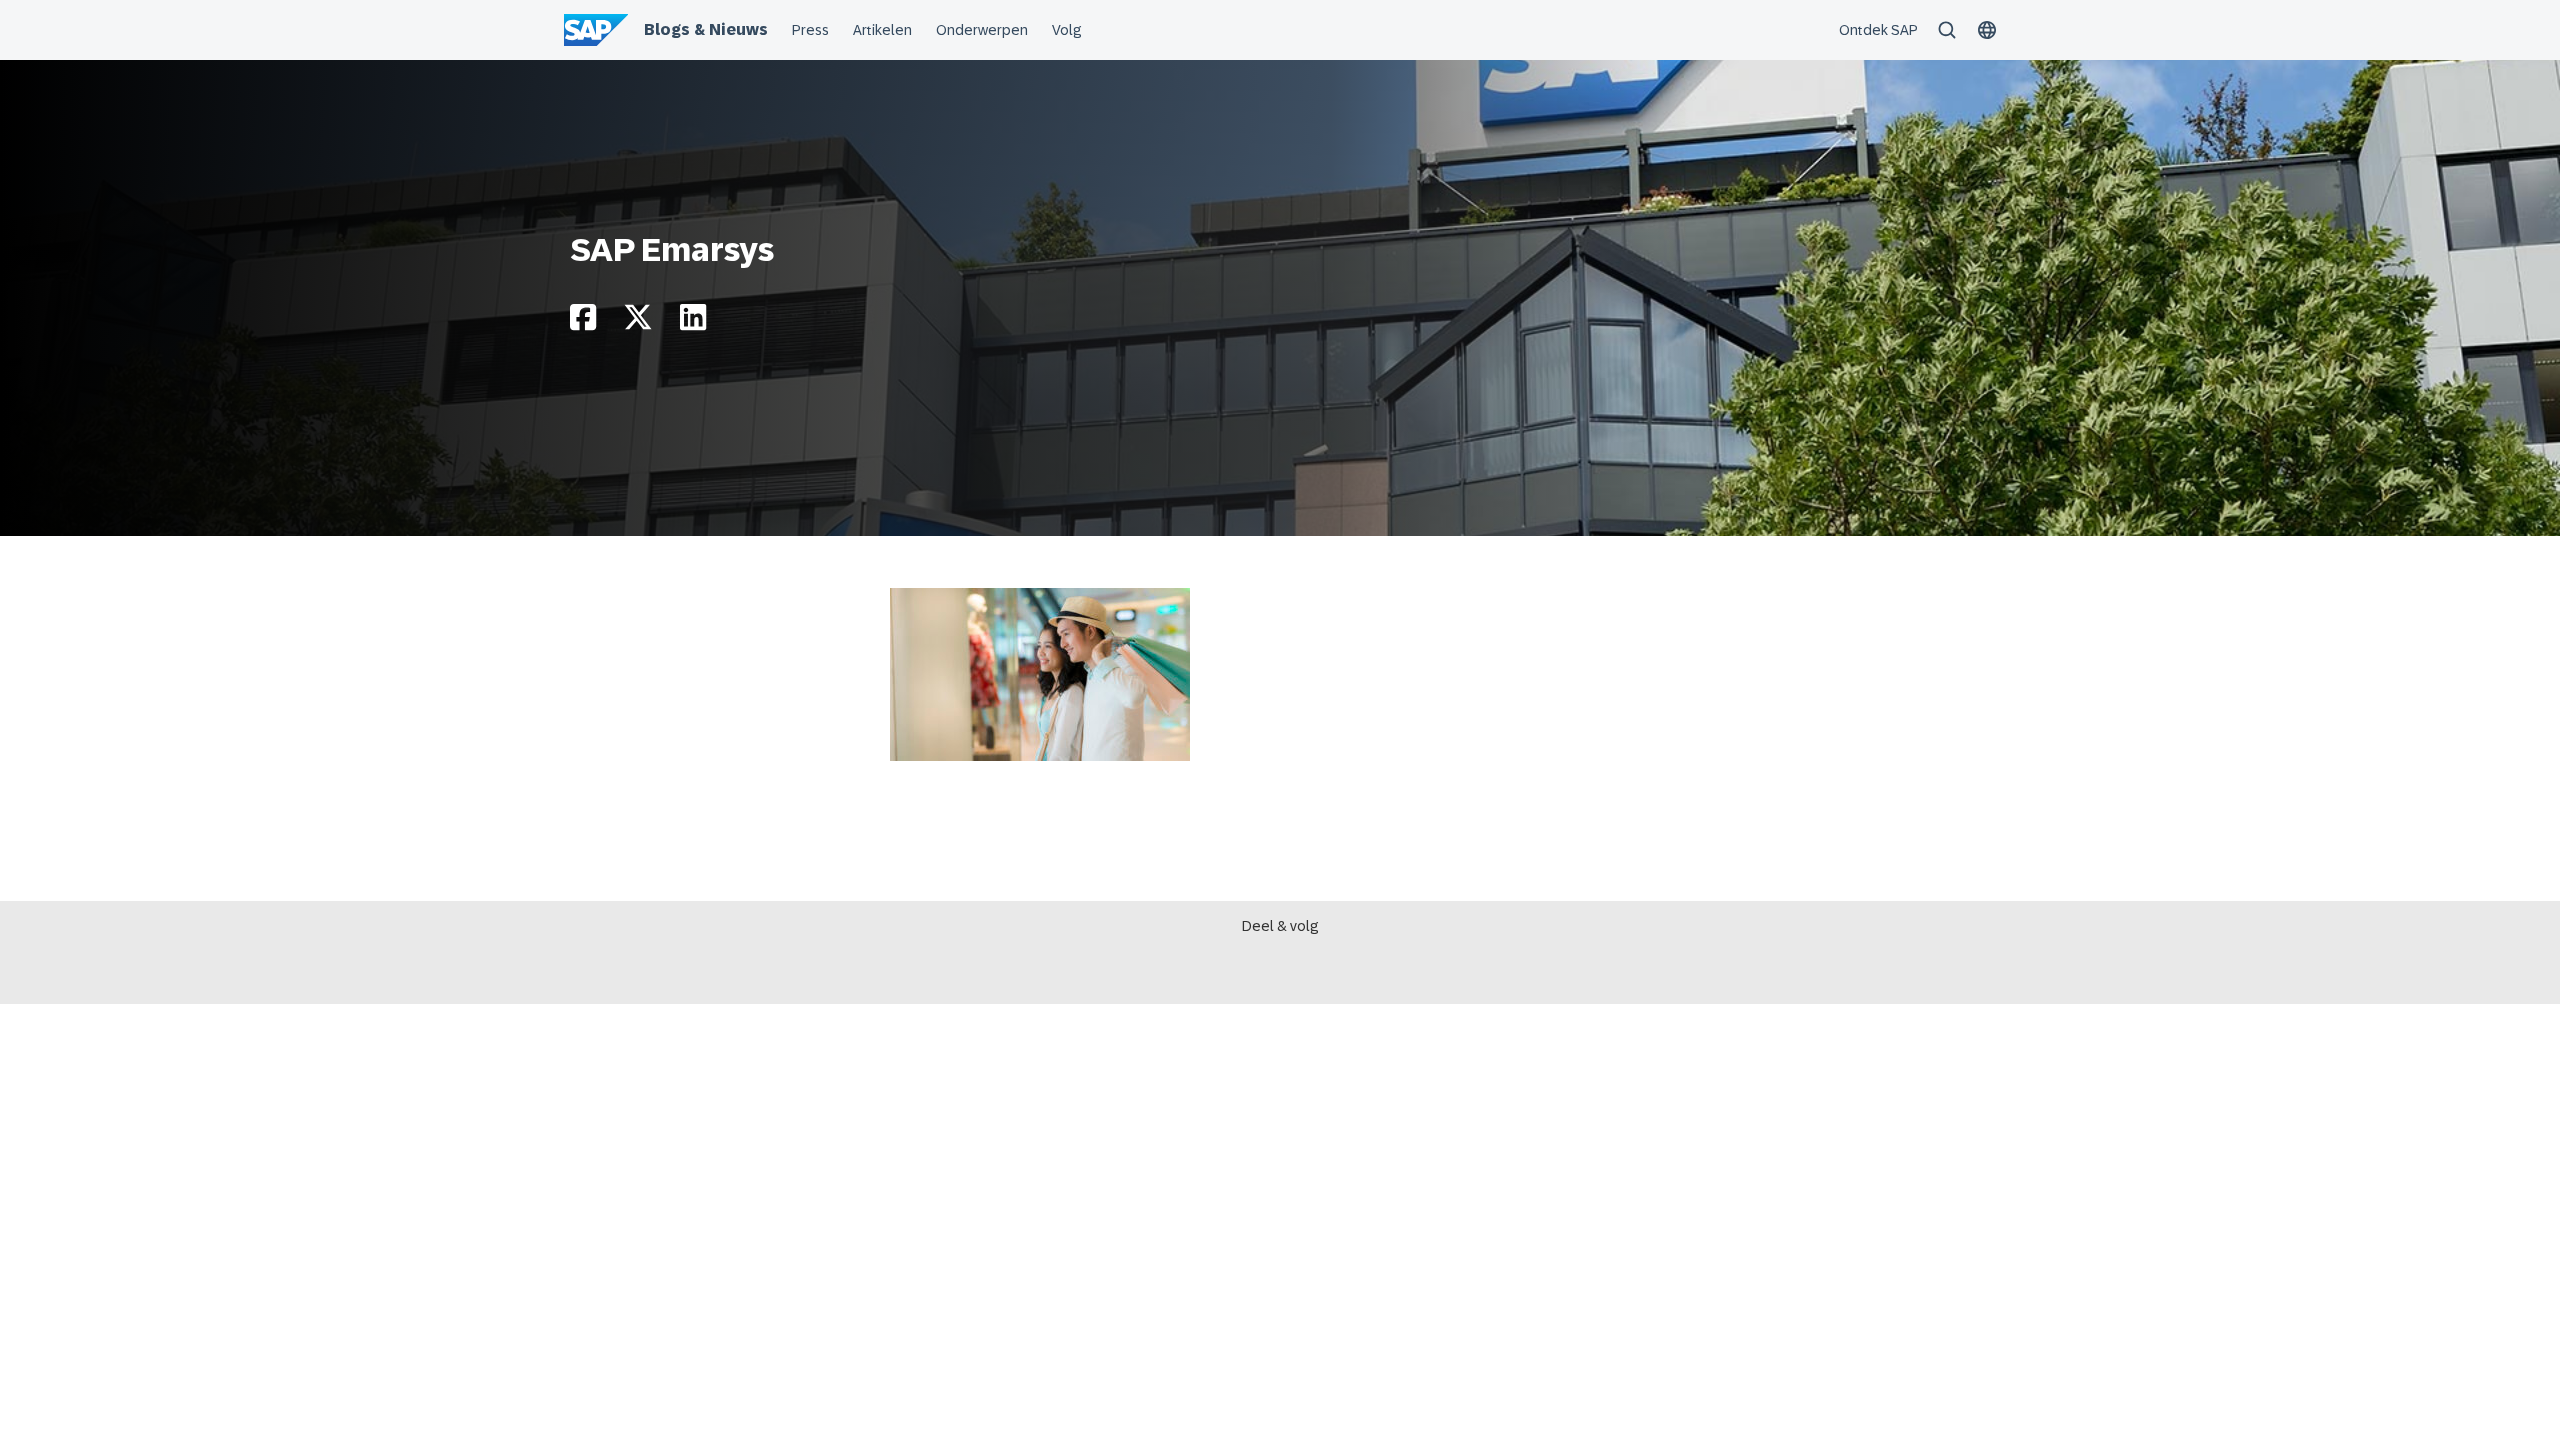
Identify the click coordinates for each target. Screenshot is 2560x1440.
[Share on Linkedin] (693, 322)
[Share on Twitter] (638, 322)
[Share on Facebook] (583, 322)
